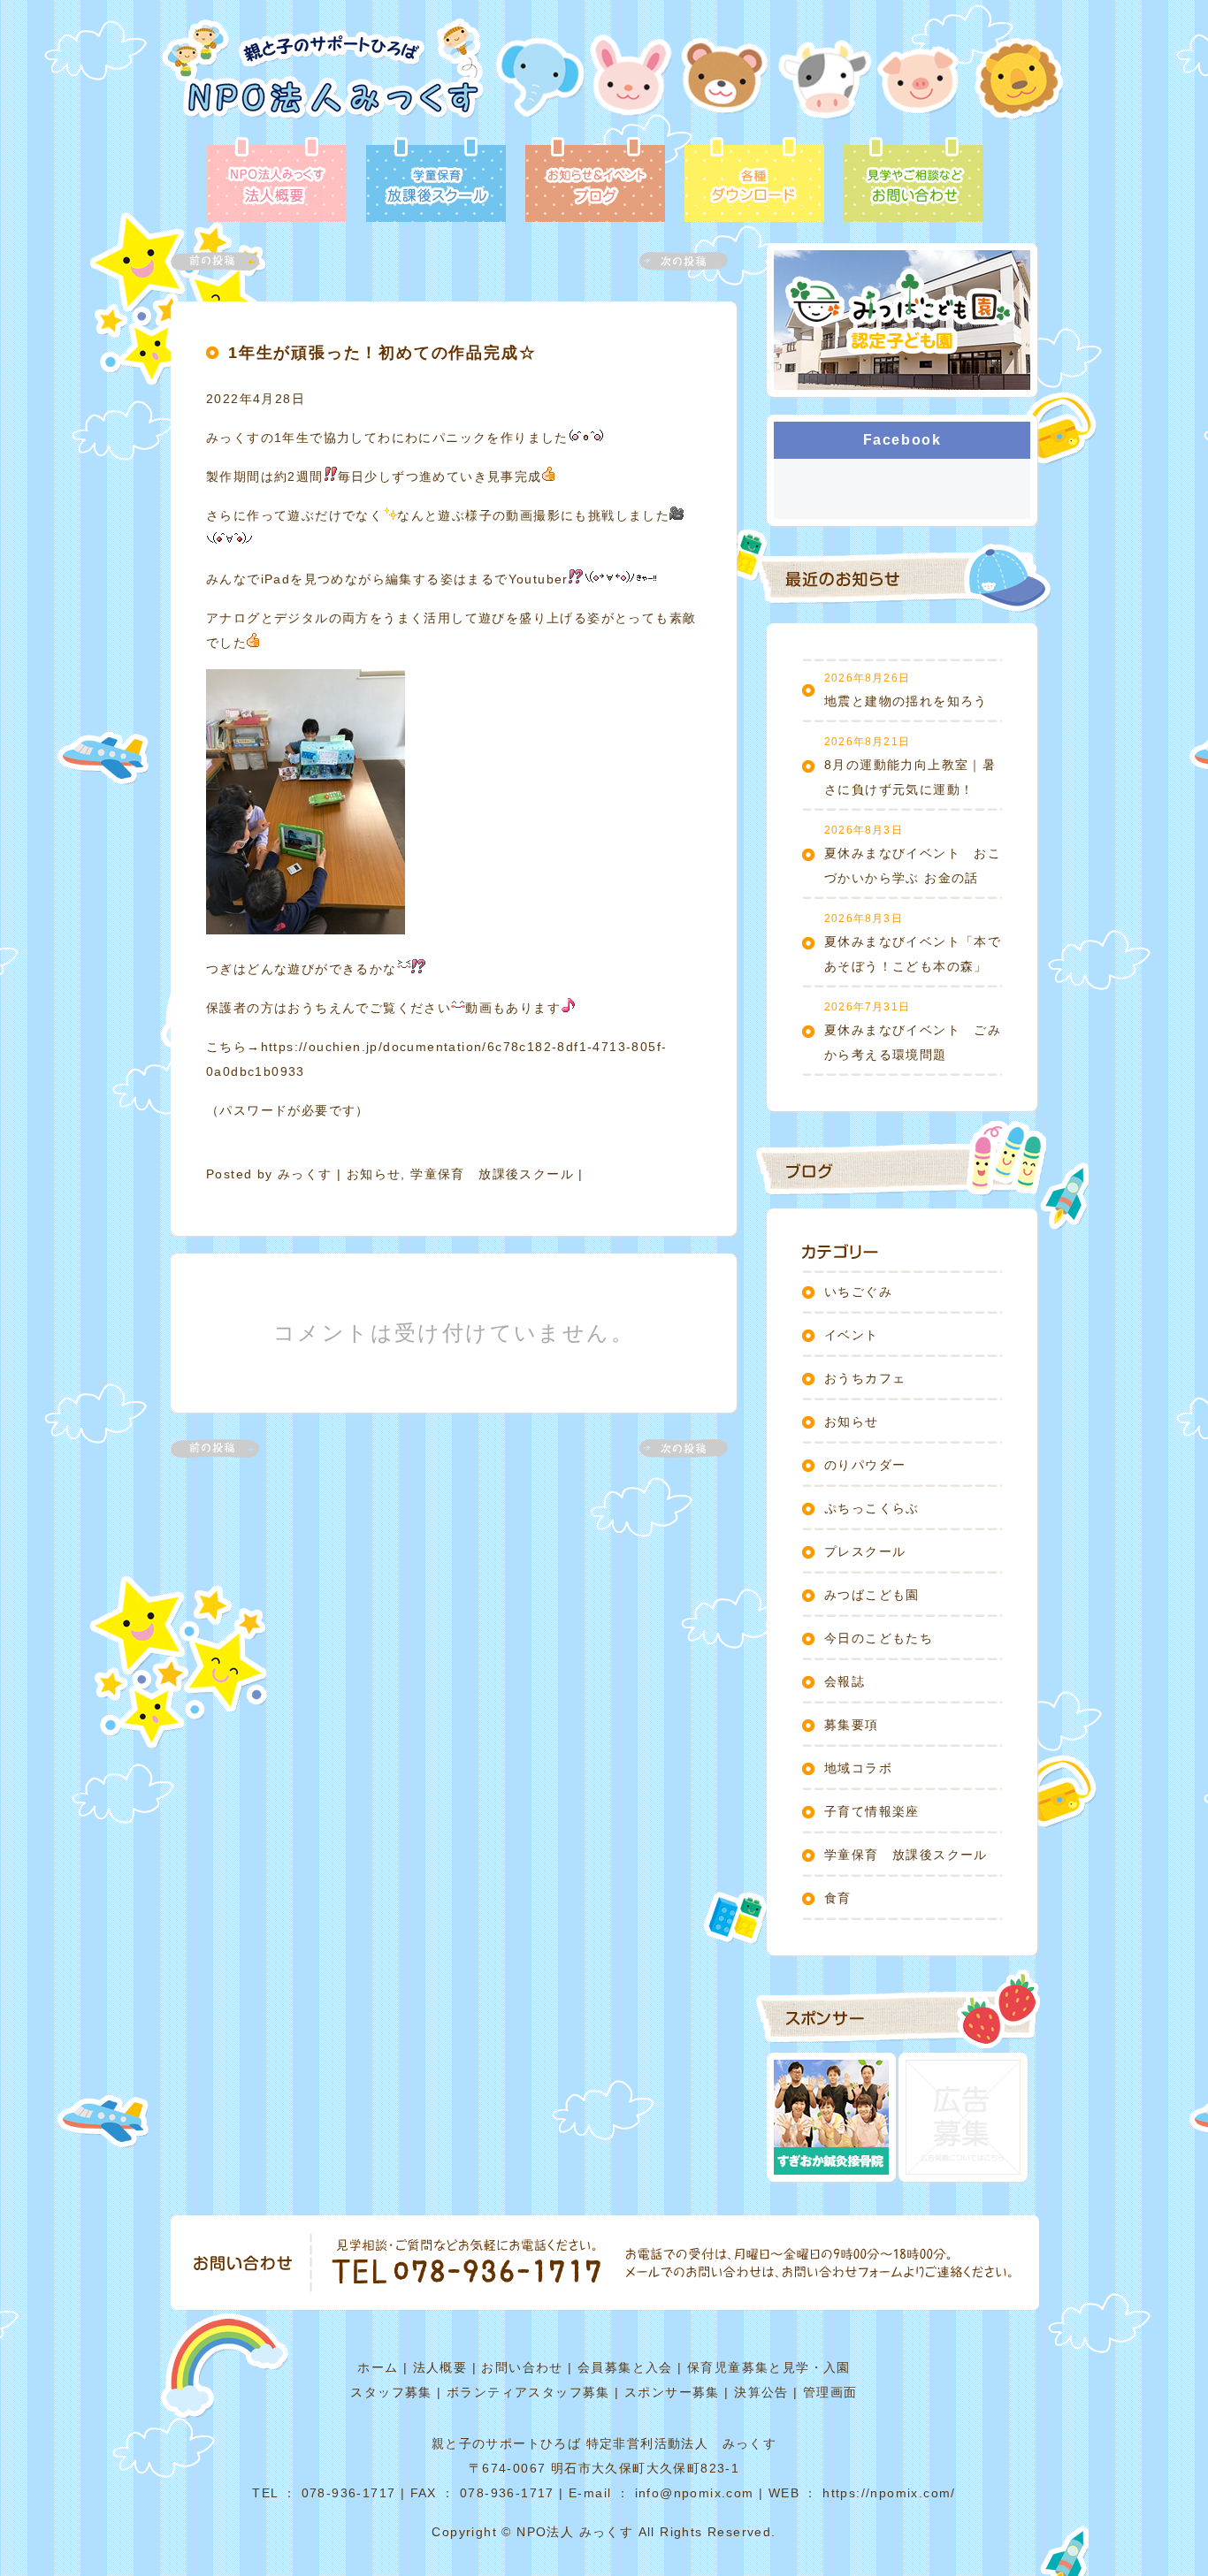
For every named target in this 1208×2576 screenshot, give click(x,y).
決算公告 (761, 2392)
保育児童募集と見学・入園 (769, 2367)
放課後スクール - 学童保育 (436, 181)
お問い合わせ (522, 2367)
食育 (838, 1898)
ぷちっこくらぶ (872, 1508)
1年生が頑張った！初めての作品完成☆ (382, 353)
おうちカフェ (865, 1378)
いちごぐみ (858, 1292)
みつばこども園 (872, 1595)
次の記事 (673, 261)
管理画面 (830, 2392)
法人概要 (440, 2367)
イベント (852, 1335)
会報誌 (845, 1681)
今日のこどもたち (879, 1638)
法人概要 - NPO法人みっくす (277, 181)
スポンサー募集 (672, 2392)
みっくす (305, 1174)
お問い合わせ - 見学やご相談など (914, 181)
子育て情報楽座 (872, 1811)
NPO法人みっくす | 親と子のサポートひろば (323, 77)
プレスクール (865, 1551)
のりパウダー (865, 1465)
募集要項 (852, 1725)
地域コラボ (858, 1768)
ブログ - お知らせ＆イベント (595, 181)
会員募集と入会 (625, 2367)
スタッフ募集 (391, 2392)
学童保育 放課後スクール (492, 1174)
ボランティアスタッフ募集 (528, 2392)
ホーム (378, 2367)
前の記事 (226, 261)
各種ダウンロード (754, 181)
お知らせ (374, 1174)
